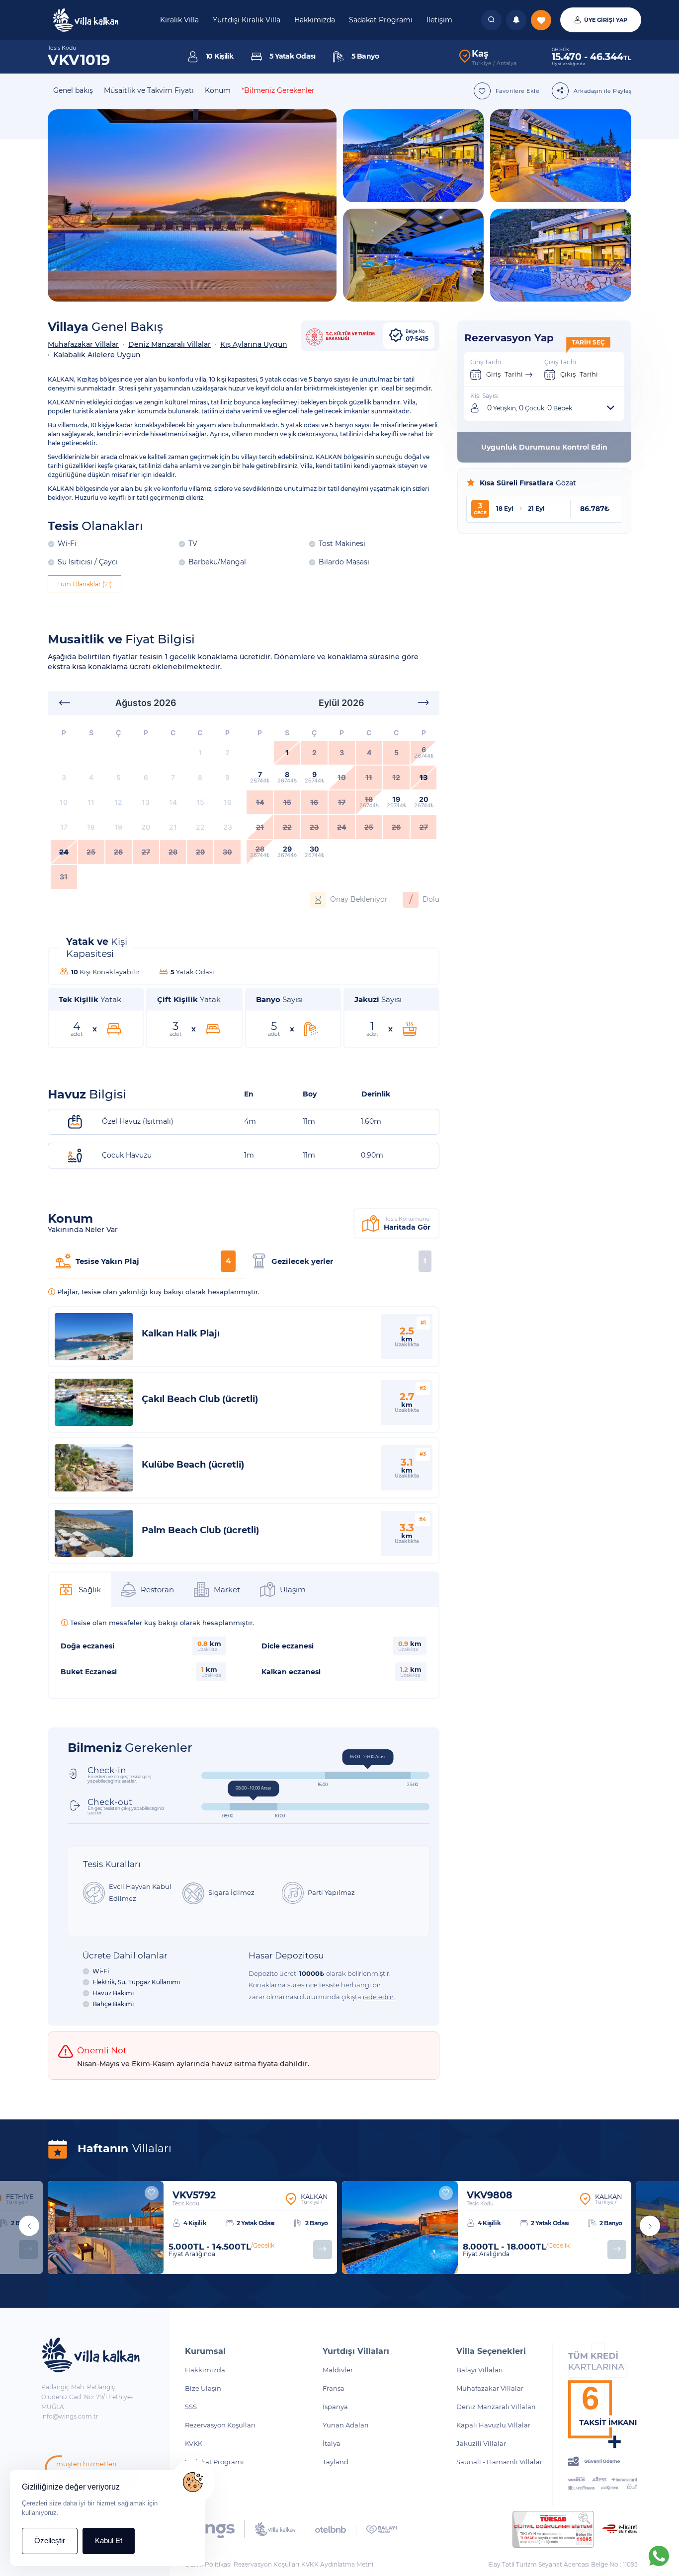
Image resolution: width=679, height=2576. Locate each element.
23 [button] (228, 827)
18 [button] (91, 827)
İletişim (439, 20)
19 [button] (118, 827)
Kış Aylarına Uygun (254, 344)
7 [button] (173, 777)
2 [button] (227, 752)
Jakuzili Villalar (481, 2443)
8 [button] (200, 777)
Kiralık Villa (179, 20)
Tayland (336, 2462)
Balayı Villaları (480, 2370)
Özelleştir (50, 2540)
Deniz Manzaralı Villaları (496, 2407)
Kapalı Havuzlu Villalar (493, 2425)
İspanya (335, 2407)
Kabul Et (109, 2540)
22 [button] (200, 827)
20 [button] (146, 827)
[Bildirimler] (516, 20)
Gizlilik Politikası (208, 2564)
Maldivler (338, 2370)
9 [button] (227, 777)
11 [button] (91, 802)
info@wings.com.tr (70, 2416)
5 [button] (119, 777)
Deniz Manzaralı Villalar (170, 344)
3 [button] (64, 777)
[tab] (146, 1262)
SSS (191, 2407)
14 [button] (173, 802)
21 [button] (173, 827)
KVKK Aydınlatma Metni (337, 2564)
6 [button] (146, 777)
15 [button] (200, 802)
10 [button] (64, 802)
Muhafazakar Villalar (83, 344)
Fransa (334, 2388)
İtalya (332, 2443)
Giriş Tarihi (505, 374)
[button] (64, 703)
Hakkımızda (315, 20)
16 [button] (228, 802)
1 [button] (200, 752)
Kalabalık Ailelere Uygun (97, 355)
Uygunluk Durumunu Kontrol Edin (544, 447)
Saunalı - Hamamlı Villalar (499, 2462)
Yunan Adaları (346, 2425)
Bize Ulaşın (203, 2388)
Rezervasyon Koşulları (220, 2425)
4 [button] (91, 777)
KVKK (194, 2443)
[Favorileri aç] (491, 20)
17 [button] (64, 827)
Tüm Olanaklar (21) (85, 584)
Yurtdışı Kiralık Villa (247, 20)
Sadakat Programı (381, 20)
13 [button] (146, 802)
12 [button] (118, 802)
